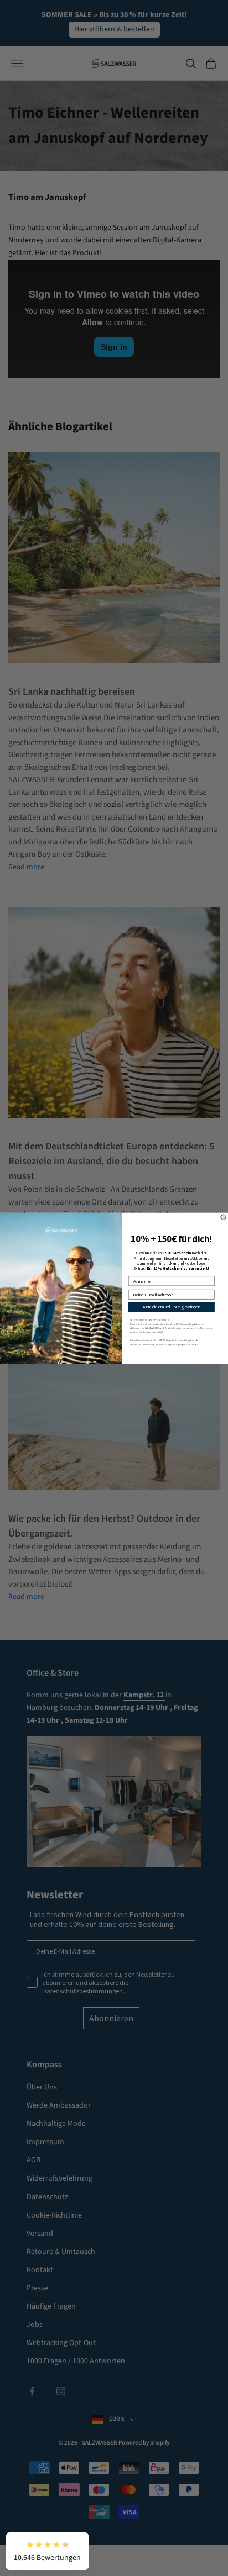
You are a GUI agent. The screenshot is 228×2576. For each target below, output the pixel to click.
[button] (47, 2551)
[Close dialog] (223, 1217)
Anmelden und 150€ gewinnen (171, 1307)
